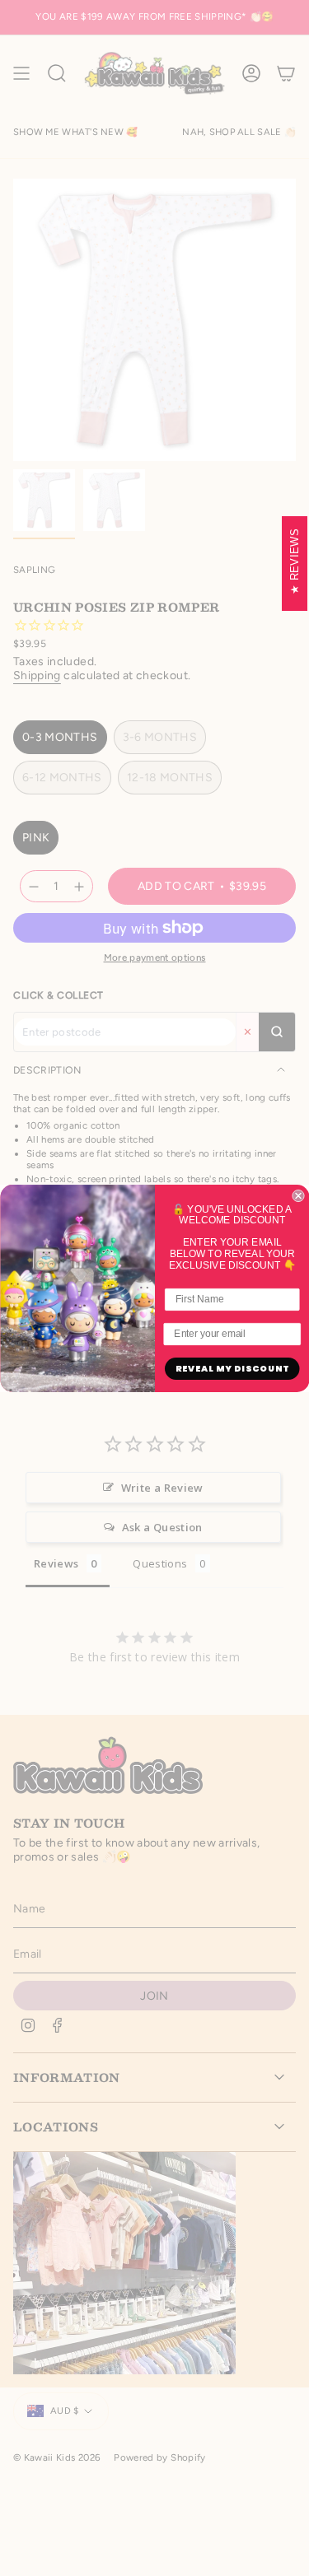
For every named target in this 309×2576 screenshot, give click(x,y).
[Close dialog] (298, 1196)
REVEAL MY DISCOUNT (232, 1369)
